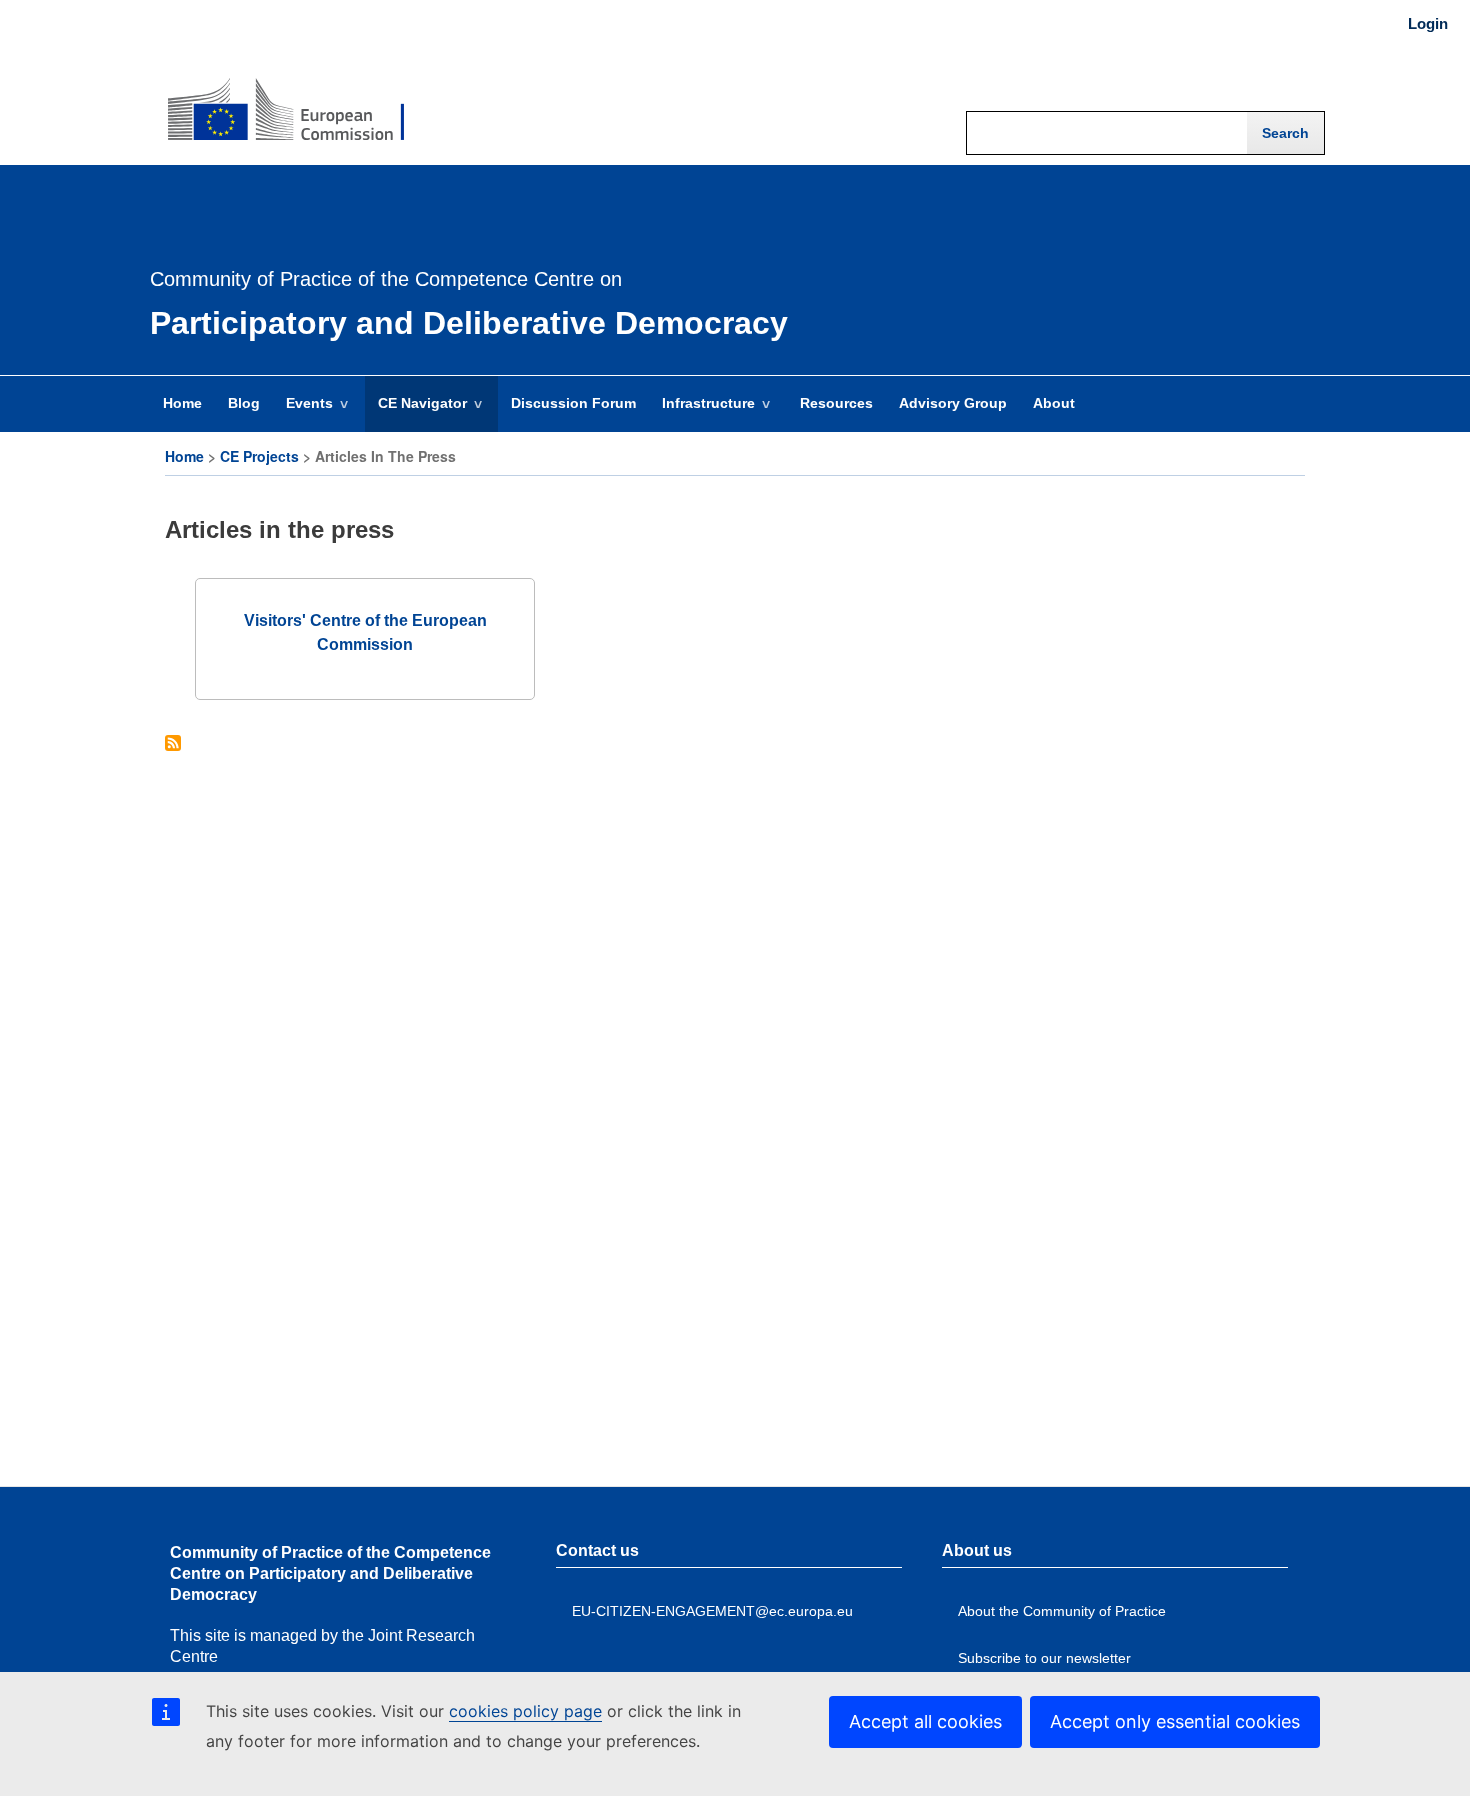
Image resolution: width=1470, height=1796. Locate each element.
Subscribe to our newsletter (1044, 1658)
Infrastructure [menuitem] (702, 413)
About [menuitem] (1054, 403)
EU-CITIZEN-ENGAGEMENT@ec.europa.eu (712, 1611)
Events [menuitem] (303, 413)
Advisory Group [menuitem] (953, 403)
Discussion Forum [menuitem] (573, 403)
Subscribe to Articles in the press (173, 744)
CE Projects (259, 456)
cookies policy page (525, 1711)
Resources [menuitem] (836, 403)
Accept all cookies (925, 1721)
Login (1428, 24)
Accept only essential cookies (1175, 1721)
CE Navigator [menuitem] (416, 413)
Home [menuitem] (182, 403)
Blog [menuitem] (244, 403)
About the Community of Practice (1062, 1611)
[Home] (286, 96)
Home (184, 456)
